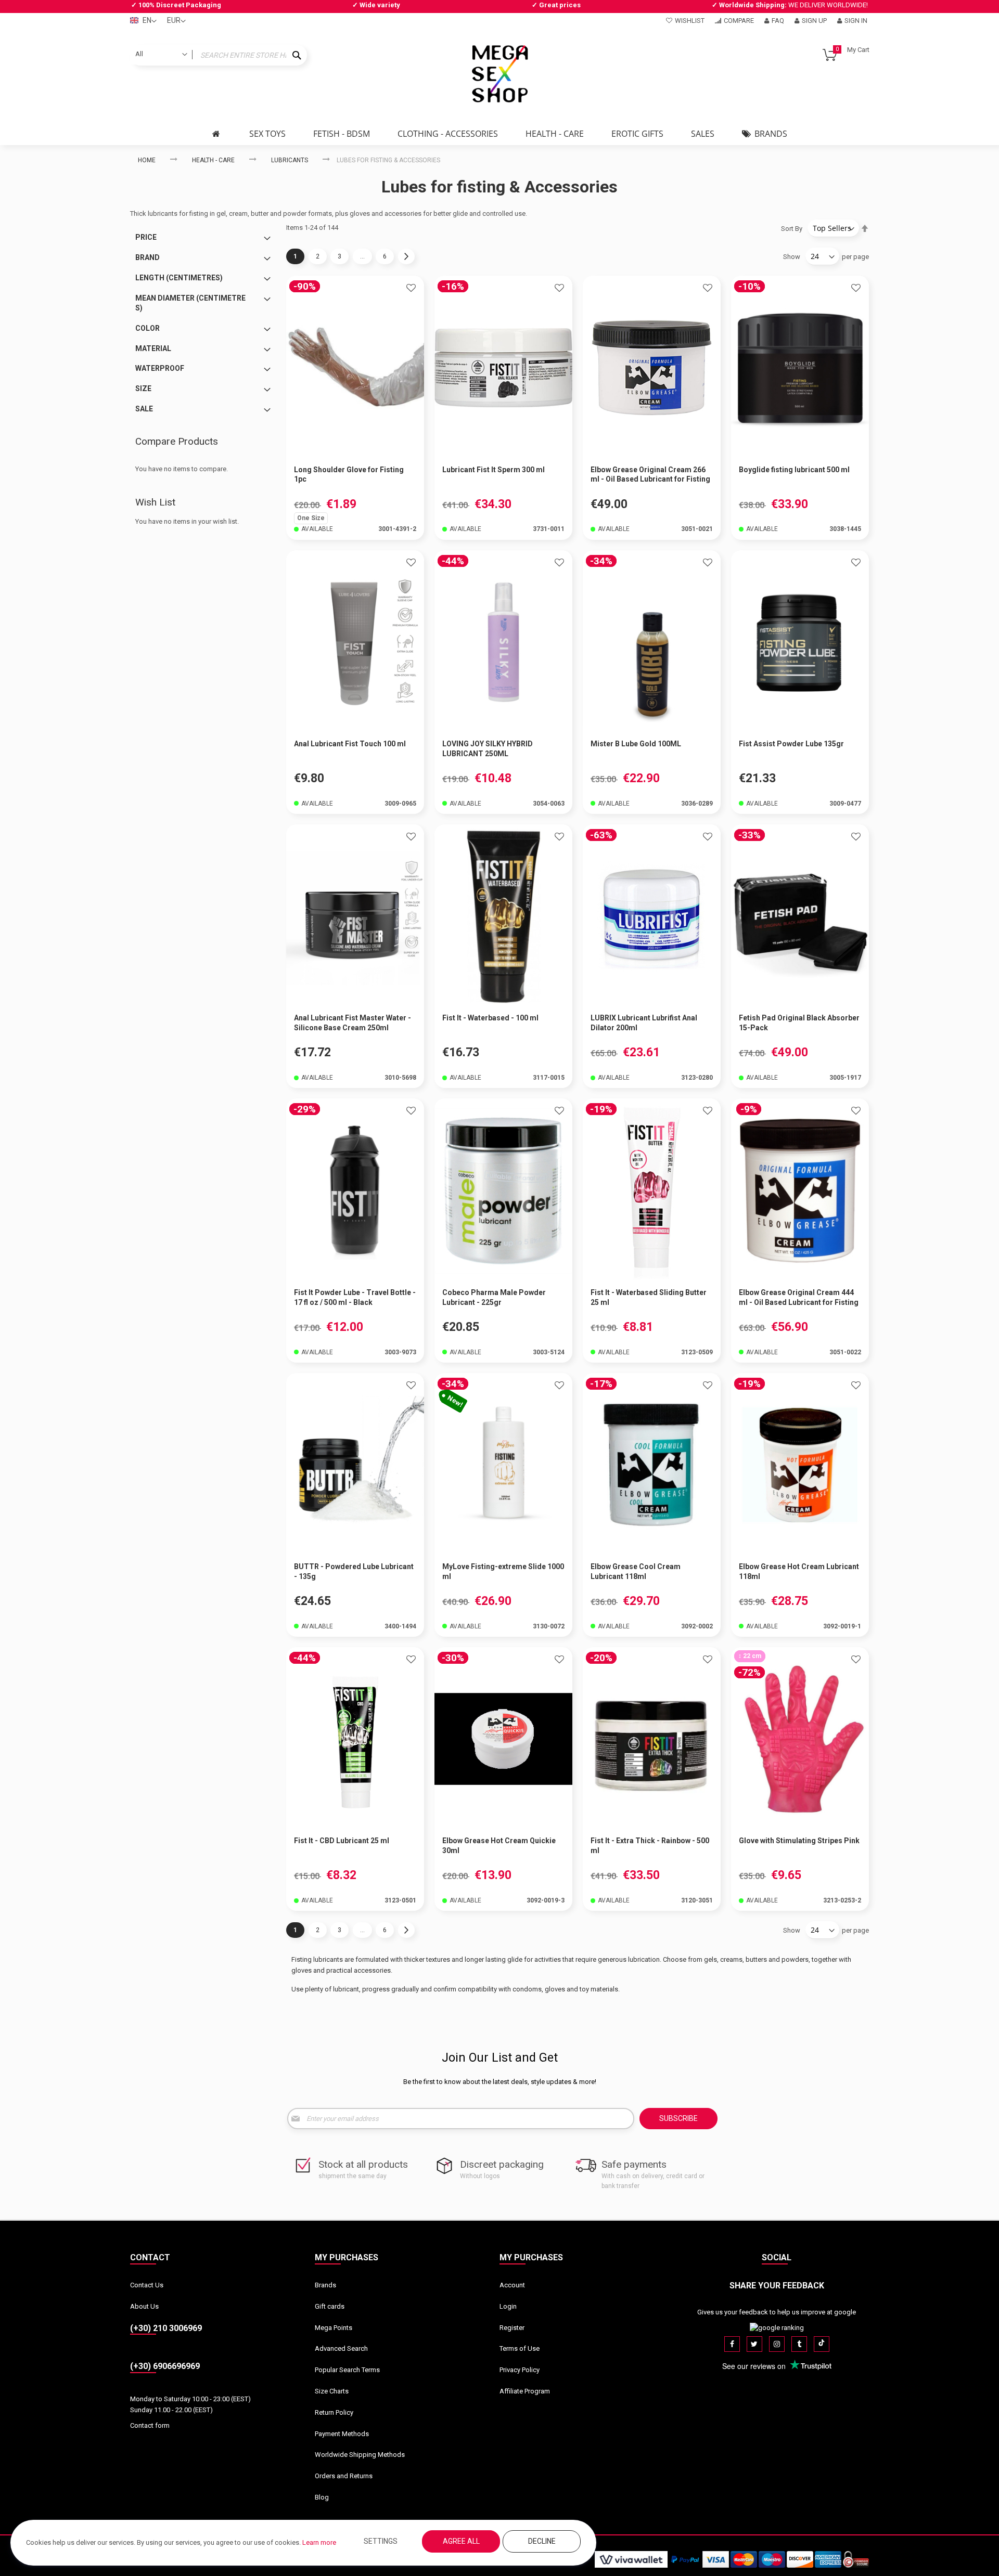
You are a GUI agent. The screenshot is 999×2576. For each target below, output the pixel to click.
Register (512, 2328)
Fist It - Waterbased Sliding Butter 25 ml (649, 1297)
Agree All (461, 2541)
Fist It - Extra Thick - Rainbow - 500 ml (650, 1846)
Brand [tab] (148, 257)
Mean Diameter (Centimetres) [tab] (190, 303)
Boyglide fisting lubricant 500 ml (794, 470)
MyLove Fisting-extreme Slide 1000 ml (503, 1571)
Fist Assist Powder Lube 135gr (791, 744)
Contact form (150, 2425)
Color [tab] (148, 328)
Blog (322, 2497)
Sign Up (814, 21)
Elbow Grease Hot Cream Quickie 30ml (499, 1846)
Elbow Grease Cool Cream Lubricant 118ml (636, 1571)
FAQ (778, 21)
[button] (411, 289)
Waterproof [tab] (160, 368)
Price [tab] (146, 237)
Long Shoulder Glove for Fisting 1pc (349, 475)
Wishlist (690, 21)
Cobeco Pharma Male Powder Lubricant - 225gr (494, 1297)
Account (512, 2285)
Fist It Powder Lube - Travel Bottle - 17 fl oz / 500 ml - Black (355, 1297)
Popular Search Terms (347, 2370)
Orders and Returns (344, 2476)
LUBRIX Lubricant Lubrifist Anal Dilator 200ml (644, 1023)
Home (147, 160)
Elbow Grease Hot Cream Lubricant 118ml (799, 1571)
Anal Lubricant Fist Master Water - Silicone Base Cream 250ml (353, 1023)
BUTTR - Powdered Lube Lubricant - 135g (354, 1571)
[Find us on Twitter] (754, 2344)
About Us (144, 2306)
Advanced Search (341, 2348)
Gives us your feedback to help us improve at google (777, 2312)
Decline (542, 2541)
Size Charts (332, 2391)
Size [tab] (143, 389)
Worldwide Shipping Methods (360, 2455)
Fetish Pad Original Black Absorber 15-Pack (799, 1023)
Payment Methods (342, 2434)
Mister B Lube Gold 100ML (636, 744)
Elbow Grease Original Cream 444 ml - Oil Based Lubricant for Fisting (799, 1297)
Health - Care (213, 160)
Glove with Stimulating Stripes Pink (799, 1841)
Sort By (792, 229)
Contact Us (147, 2285)
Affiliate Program (525, 2391)
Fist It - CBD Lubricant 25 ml (342, 1841)
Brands (325, 2285)
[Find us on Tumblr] (799, 2344)
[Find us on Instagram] (777, 2344)
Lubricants (290, 160)
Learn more (319, 2542)
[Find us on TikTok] (822, 2344)
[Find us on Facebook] (732, 2344)
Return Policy (334, 2412)
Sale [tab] (144, 409)
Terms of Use (520, 2348)
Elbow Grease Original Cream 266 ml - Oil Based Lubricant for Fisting (650, 475)
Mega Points (334, 2328)
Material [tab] (153, 348)
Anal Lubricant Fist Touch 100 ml (350, 744)
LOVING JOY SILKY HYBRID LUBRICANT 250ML (488, 749)
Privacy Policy (520, 2370)
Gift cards (330, 2306)
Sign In (856, 21)
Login (508, 2306)
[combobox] (219, 55)
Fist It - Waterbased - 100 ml (490, 1018)
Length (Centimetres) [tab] (179, 278)
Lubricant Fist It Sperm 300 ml (494, 470)
